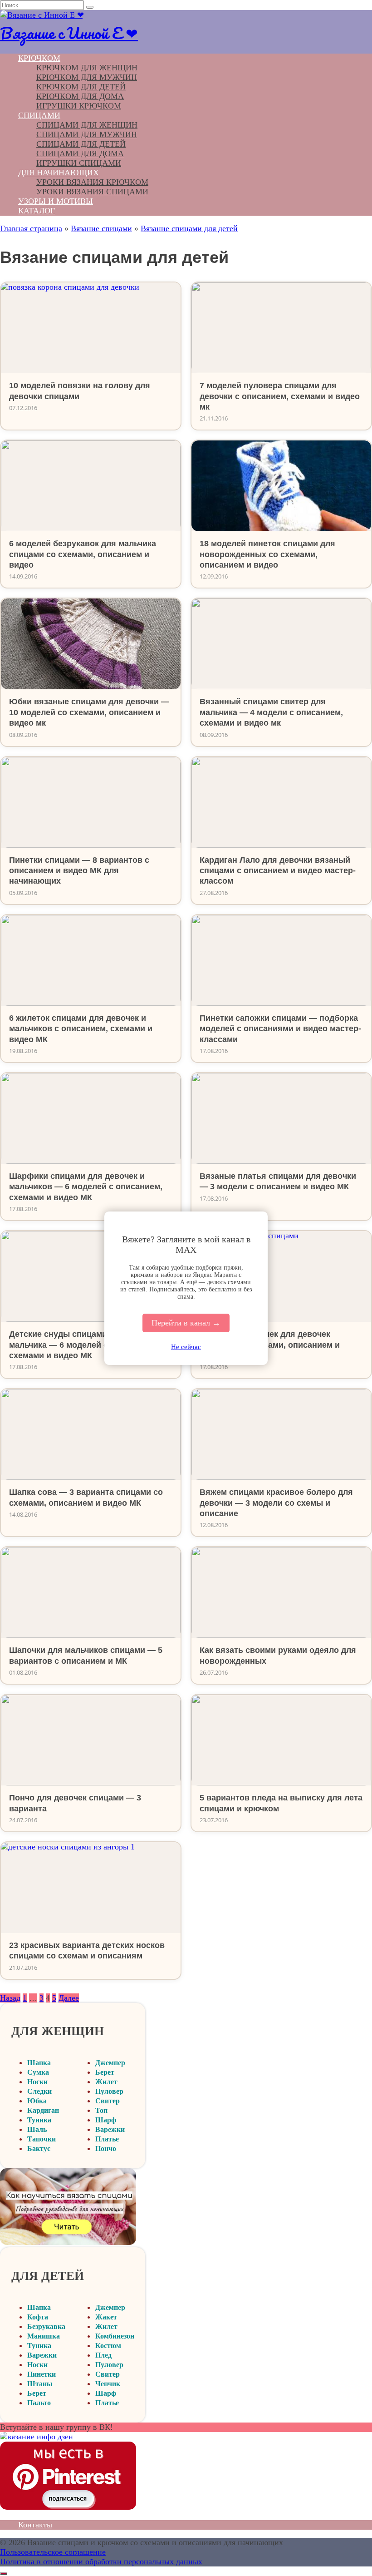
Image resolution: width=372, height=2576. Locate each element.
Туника (39, 2120)
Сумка (38, 2072)
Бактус (39, 2148)
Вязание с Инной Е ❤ (69, 33)
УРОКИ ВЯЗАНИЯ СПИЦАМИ (92, 192)
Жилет (106, 2082)
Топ (101, 2110)
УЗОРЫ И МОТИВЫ (56, 201)
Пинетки (42, 2374)
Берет (105, 2072)
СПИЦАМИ (39, 115)
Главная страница (31, 228)
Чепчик (108, 2384)
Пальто (39, 2403)
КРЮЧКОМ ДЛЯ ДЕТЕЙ (81, 87)
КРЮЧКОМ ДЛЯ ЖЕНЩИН (87, 68)
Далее (69, 1998)
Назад (10, 1998)
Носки (37, 2082)
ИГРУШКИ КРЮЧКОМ (79, 106)
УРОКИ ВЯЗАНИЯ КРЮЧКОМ (92, 182)
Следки (39, 2091)
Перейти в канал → (186, 1323)
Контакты (35, 2525)
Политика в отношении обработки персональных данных (101, 2561)
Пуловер (109, 2091)
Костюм (108, 2346)
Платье (107, 2139)
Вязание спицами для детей (189, 228)
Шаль (37, 2129)
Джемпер (110, 2063)
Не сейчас (186, 1347)
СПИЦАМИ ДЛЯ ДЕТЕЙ (81, 144)
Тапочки (42, 2139)
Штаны (40, 2384)
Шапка (39, 2063)
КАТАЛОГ (37, 211)
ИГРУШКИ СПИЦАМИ (79, 163)
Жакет (106, 2317)
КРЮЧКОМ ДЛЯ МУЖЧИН (87, 77)
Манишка (44, 2336)
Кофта (38, 2317)
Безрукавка (46, 2326)
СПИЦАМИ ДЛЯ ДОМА (80, 153)
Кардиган (43, 2110)
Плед (103, 2355)
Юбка (37, 2101)
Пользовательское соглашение (53, 2552)
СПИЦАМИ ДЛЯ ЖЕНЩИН (87, 125)
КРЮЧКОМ (39, 58)
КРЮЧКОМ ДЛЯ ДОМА (80, 96)
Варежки (110, 2129)
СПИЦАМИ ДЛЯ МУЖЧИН (87, 134)
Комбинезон (115, 2336)
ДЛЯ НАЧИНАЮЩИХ (59, 173)
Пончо (106, 2148)
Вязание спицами (101, 228)
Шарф (106, 2120)
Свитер (108, 2101)
